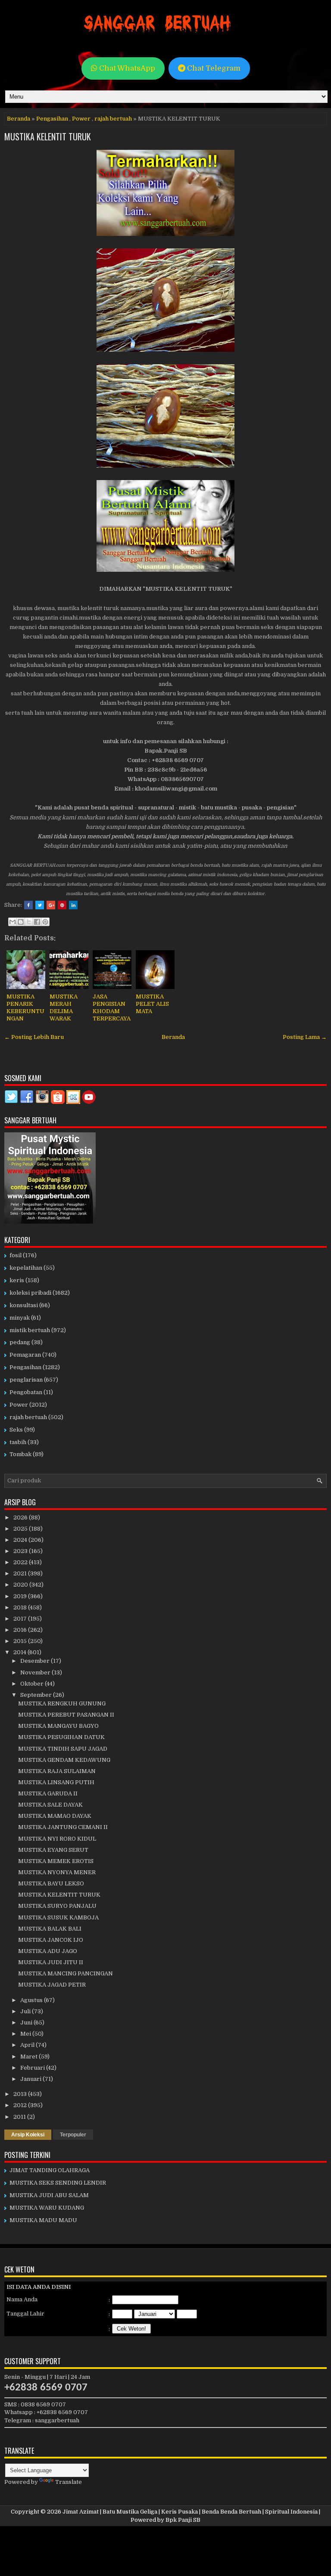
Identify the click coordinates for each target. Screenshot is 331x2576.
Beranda (19, 119)
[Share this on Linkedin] (73, 905)
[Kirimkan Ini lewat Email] (12, 922)
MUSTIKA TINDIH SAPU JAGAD (63, 1749)
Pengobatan (26, 1392)
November (36, 1672)
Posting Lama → (305, 1037)
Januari (31, 2079)
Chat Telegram (213, 68)
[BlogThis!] (21, 922)
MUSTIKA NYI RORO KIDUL (57, 1839)
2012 (21, 2105)
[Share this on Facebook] (28, 905)
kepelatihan (26, 1268)
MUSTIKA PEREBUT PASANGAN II (66, 1715)
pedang (20, 1342)
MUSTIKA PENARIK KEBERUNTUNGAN (25, 1007)
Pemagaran (25, 1355)
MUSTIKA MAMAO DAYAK (55, 1816)
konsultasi (24, 1305)
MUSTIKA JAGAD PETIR (52, 1985)
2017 (21, 1619)
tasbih (18, 1442)
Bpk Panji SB (183, 2520)
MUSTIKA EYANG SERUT (53, 1850)
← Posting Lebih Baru (34, 1037)
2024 (21, 1540)
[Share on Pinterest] (62, 905)
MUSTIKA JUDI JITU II (51, 1962)
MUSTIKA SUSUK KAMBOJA (58, 1917)
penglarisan (26, 1380)
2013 (21, 2094)
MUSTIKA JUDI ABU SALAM (49, 2195)
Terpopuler (73, 2135)
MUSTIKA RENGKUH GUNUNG (62, 1703)
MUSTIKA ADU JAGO (48, 1951)
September (37, 1695)
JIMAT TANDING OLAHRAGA (50, 2170)
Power (81, 119)
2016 (21, 1630)
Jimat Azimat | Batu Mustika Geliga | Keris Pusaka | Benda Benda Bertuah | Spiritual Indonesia (190, 2512)
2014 (20, 1652)
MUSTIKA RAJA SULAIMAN (57, 1771)
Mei (26, 2034)
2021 (21, 1573)
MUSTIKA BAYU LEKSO (51, 1883)
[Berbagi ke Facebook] (37, 922)
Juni (27, 2023)
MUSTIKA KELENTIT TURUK (48, 136)
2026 (21, 1517)
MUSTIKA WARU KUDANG (47, 2208)
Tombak (20, 1454)
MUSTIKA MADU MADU (43, 2220)
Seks (16, 1430)
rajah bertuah (113, 119)
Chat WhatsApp (126, 68)
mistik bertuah (30, 1330)
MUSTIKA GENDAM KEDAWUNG (64, 1760)
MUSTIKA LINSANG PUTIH (56, 1782)
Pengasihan (52, 119)
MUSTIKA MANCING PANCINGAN (66, 1973)
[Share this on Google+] (51, 905)
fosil (16, 1255)
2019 (21, 1596)
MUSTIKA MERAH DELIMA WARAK (64, 1007)
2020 (21, 1585)
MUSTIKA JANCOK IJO (51, 1940)
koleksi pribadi (30, 1293)
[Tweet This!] (40, 905)
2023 (21, 1551)
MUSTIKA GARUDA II (48, 1793)
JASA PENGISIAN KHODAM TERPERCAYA (112, 1007)
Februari (33, 2068)
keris (17, 1280)
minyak (20, 1318)
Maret (30, 2057)
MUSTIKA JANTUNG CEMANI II (63, 1827)
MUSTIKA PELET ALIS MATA (152, 1004)
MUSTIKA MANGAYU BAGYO (58, 1726)
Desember (36, 1661)
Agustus (32, 2000)
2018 (21, 1607)
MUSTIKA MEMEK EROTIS (56, 1861)
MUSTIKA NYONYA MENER (57, 1872)
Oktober (33, 1684)
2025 (21, 1529)
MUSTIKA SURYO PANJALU (57, 1906)
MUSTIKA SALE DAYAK (50, 1805)
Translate (69, 2482)
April (28, 2045)
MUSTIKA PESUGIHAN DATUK (61, 1737)
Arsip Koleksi (28, 2135)
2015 (21, 1641)
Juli (26, 2011)
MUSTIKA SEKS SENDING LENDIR (58, 2183)
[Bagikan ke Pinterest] (45, 922)
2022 (21, 1562)
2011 (20, 2117)
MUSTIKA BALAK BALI (50, 1929)
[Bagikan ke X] (29, 922)
